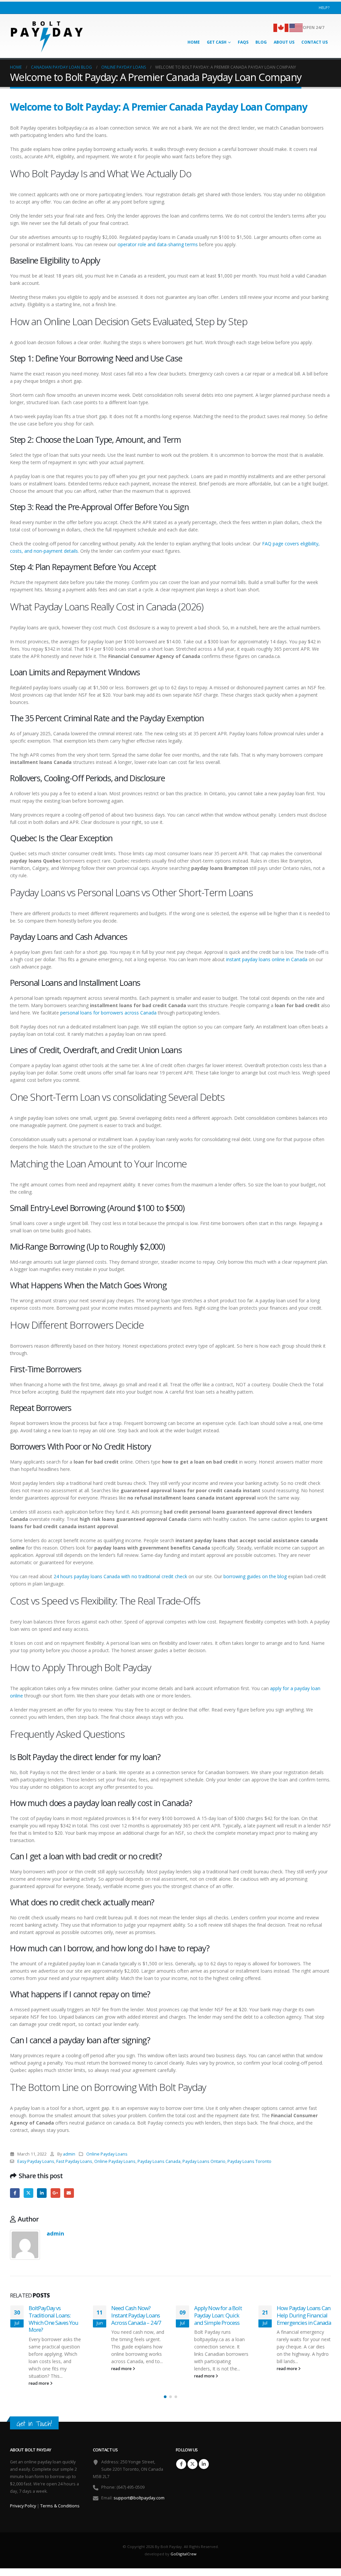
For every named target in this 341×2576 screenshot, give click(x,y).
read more (39, 2383)
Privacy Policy (23, 2506)
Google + (55, 2193)
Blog (261, 42)
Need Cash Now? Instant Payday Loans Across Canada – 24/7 (136, 2315)
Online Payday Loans (107, 2154)
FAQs (243, 42)
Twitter (28, 2193)
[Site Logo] (47, 36)
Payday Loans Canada (159, 2161)
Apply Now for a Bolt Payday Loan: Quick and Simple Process (218, 2315)
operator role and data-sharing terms (158, 244)
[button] (165, 2397)
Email (69, 2193)
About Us (284, 42)
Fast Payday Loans (74, 2161)
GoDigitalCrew (183, 2554)
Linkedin (204, 2464)
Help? (324, 7)
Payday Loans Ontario (204, 2161)
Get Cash (217, 42)
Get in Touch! (34, 2424)
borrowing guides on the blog (255, 1576)
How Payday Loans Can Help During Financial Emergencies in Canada (304, 2315)
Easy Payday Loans (36, 2161)
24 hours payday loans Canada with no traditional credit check (120, 1576)
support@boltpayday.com (139, 2498)
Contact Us (315, 42)
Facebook (15, 2193)
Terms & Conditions (60, 2506)
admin (69, 2154)
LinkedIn (42, 2193)
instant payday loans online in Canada (267, 959)
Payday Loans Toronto (249, 2161)
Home (194, 42)
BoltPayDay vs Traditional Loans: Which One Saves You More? (54, 2319)
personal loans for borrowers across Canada (108, 1013)
